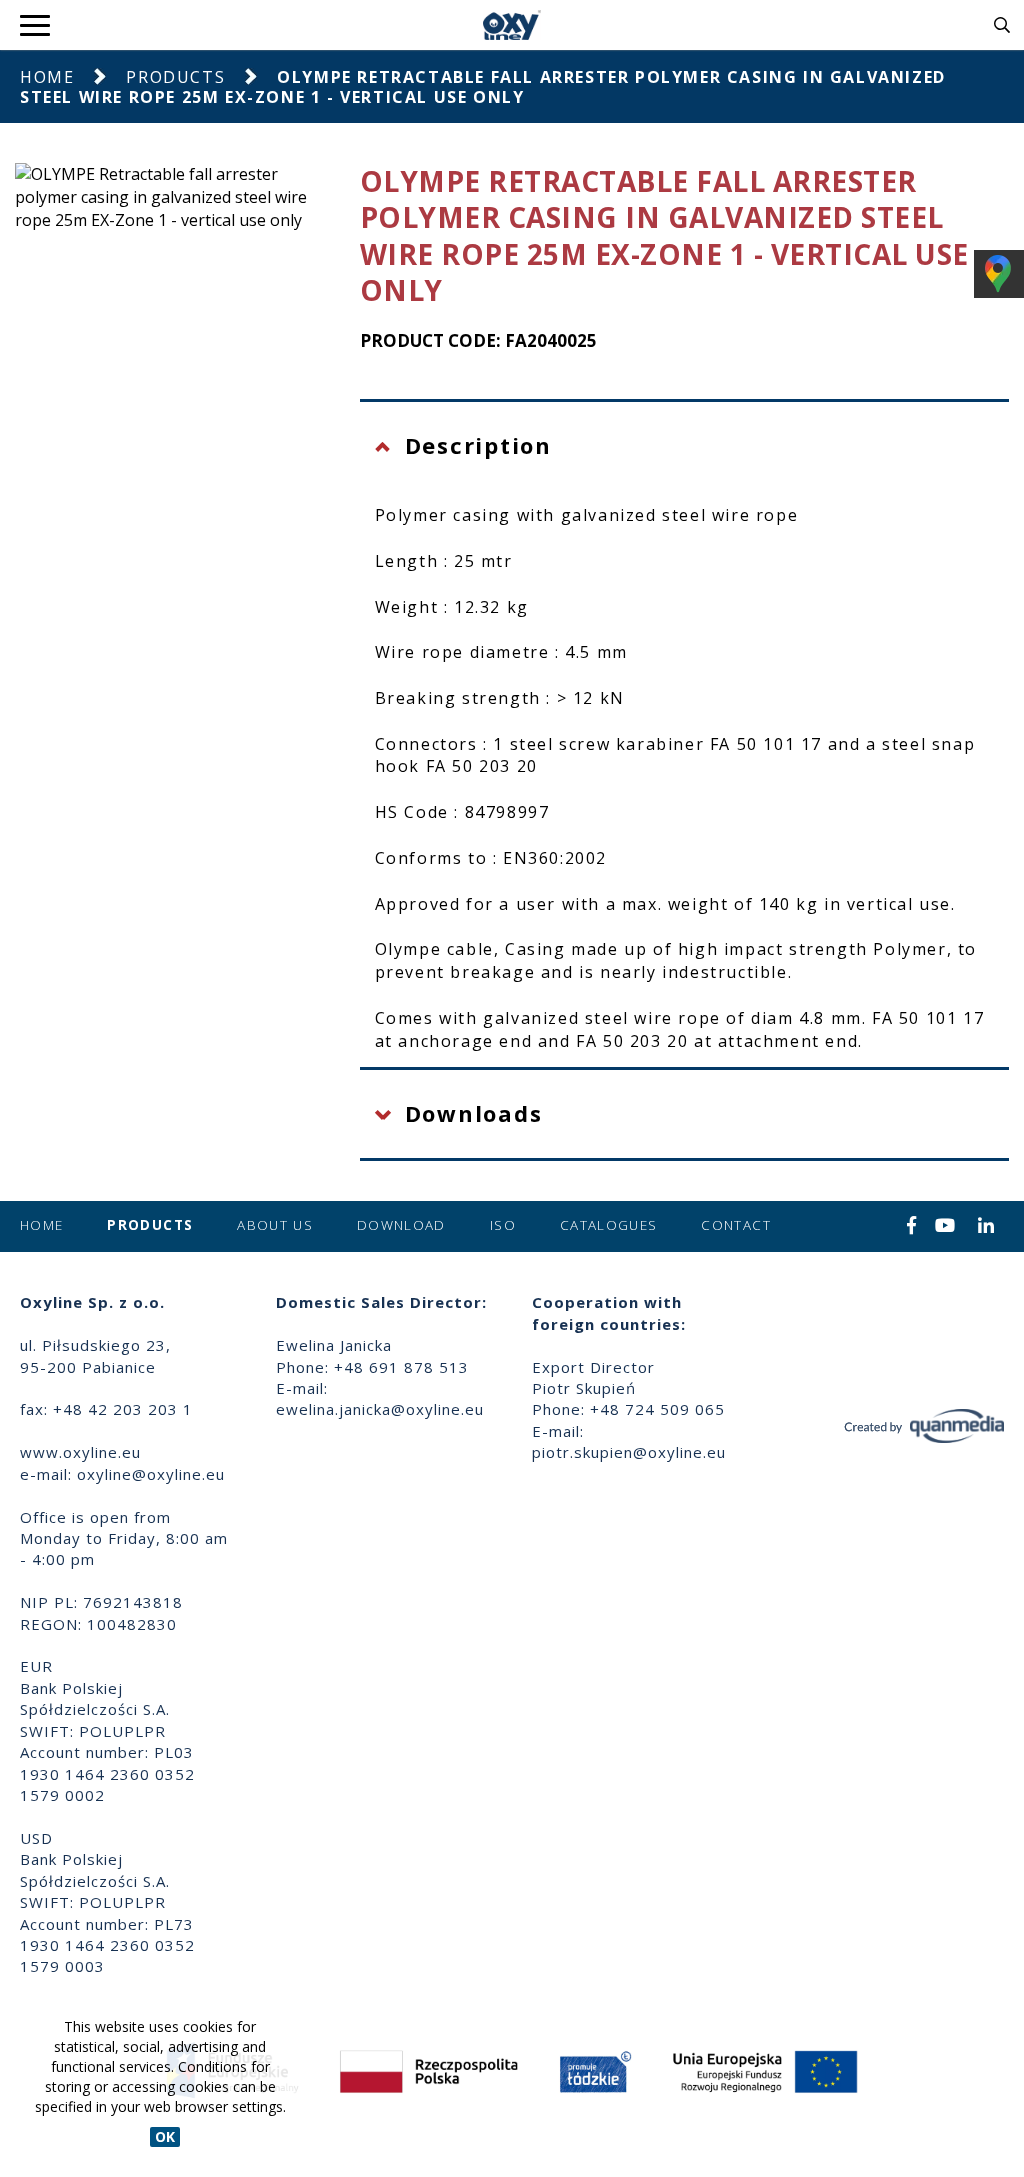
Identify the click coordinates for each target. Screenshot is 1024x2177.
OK (165, 2136)
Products (175, 77)
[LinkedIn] (986, 1227)
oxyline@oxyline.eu (151, 1474)
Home (47, 77)
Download (401, 1225)
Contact (735, 1225)
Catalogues (609, 1225)
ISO (503, 1225)
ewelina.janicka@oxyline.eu (380, 1409)
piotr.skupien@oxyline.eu (629, 1452)
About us (275, 1225)
